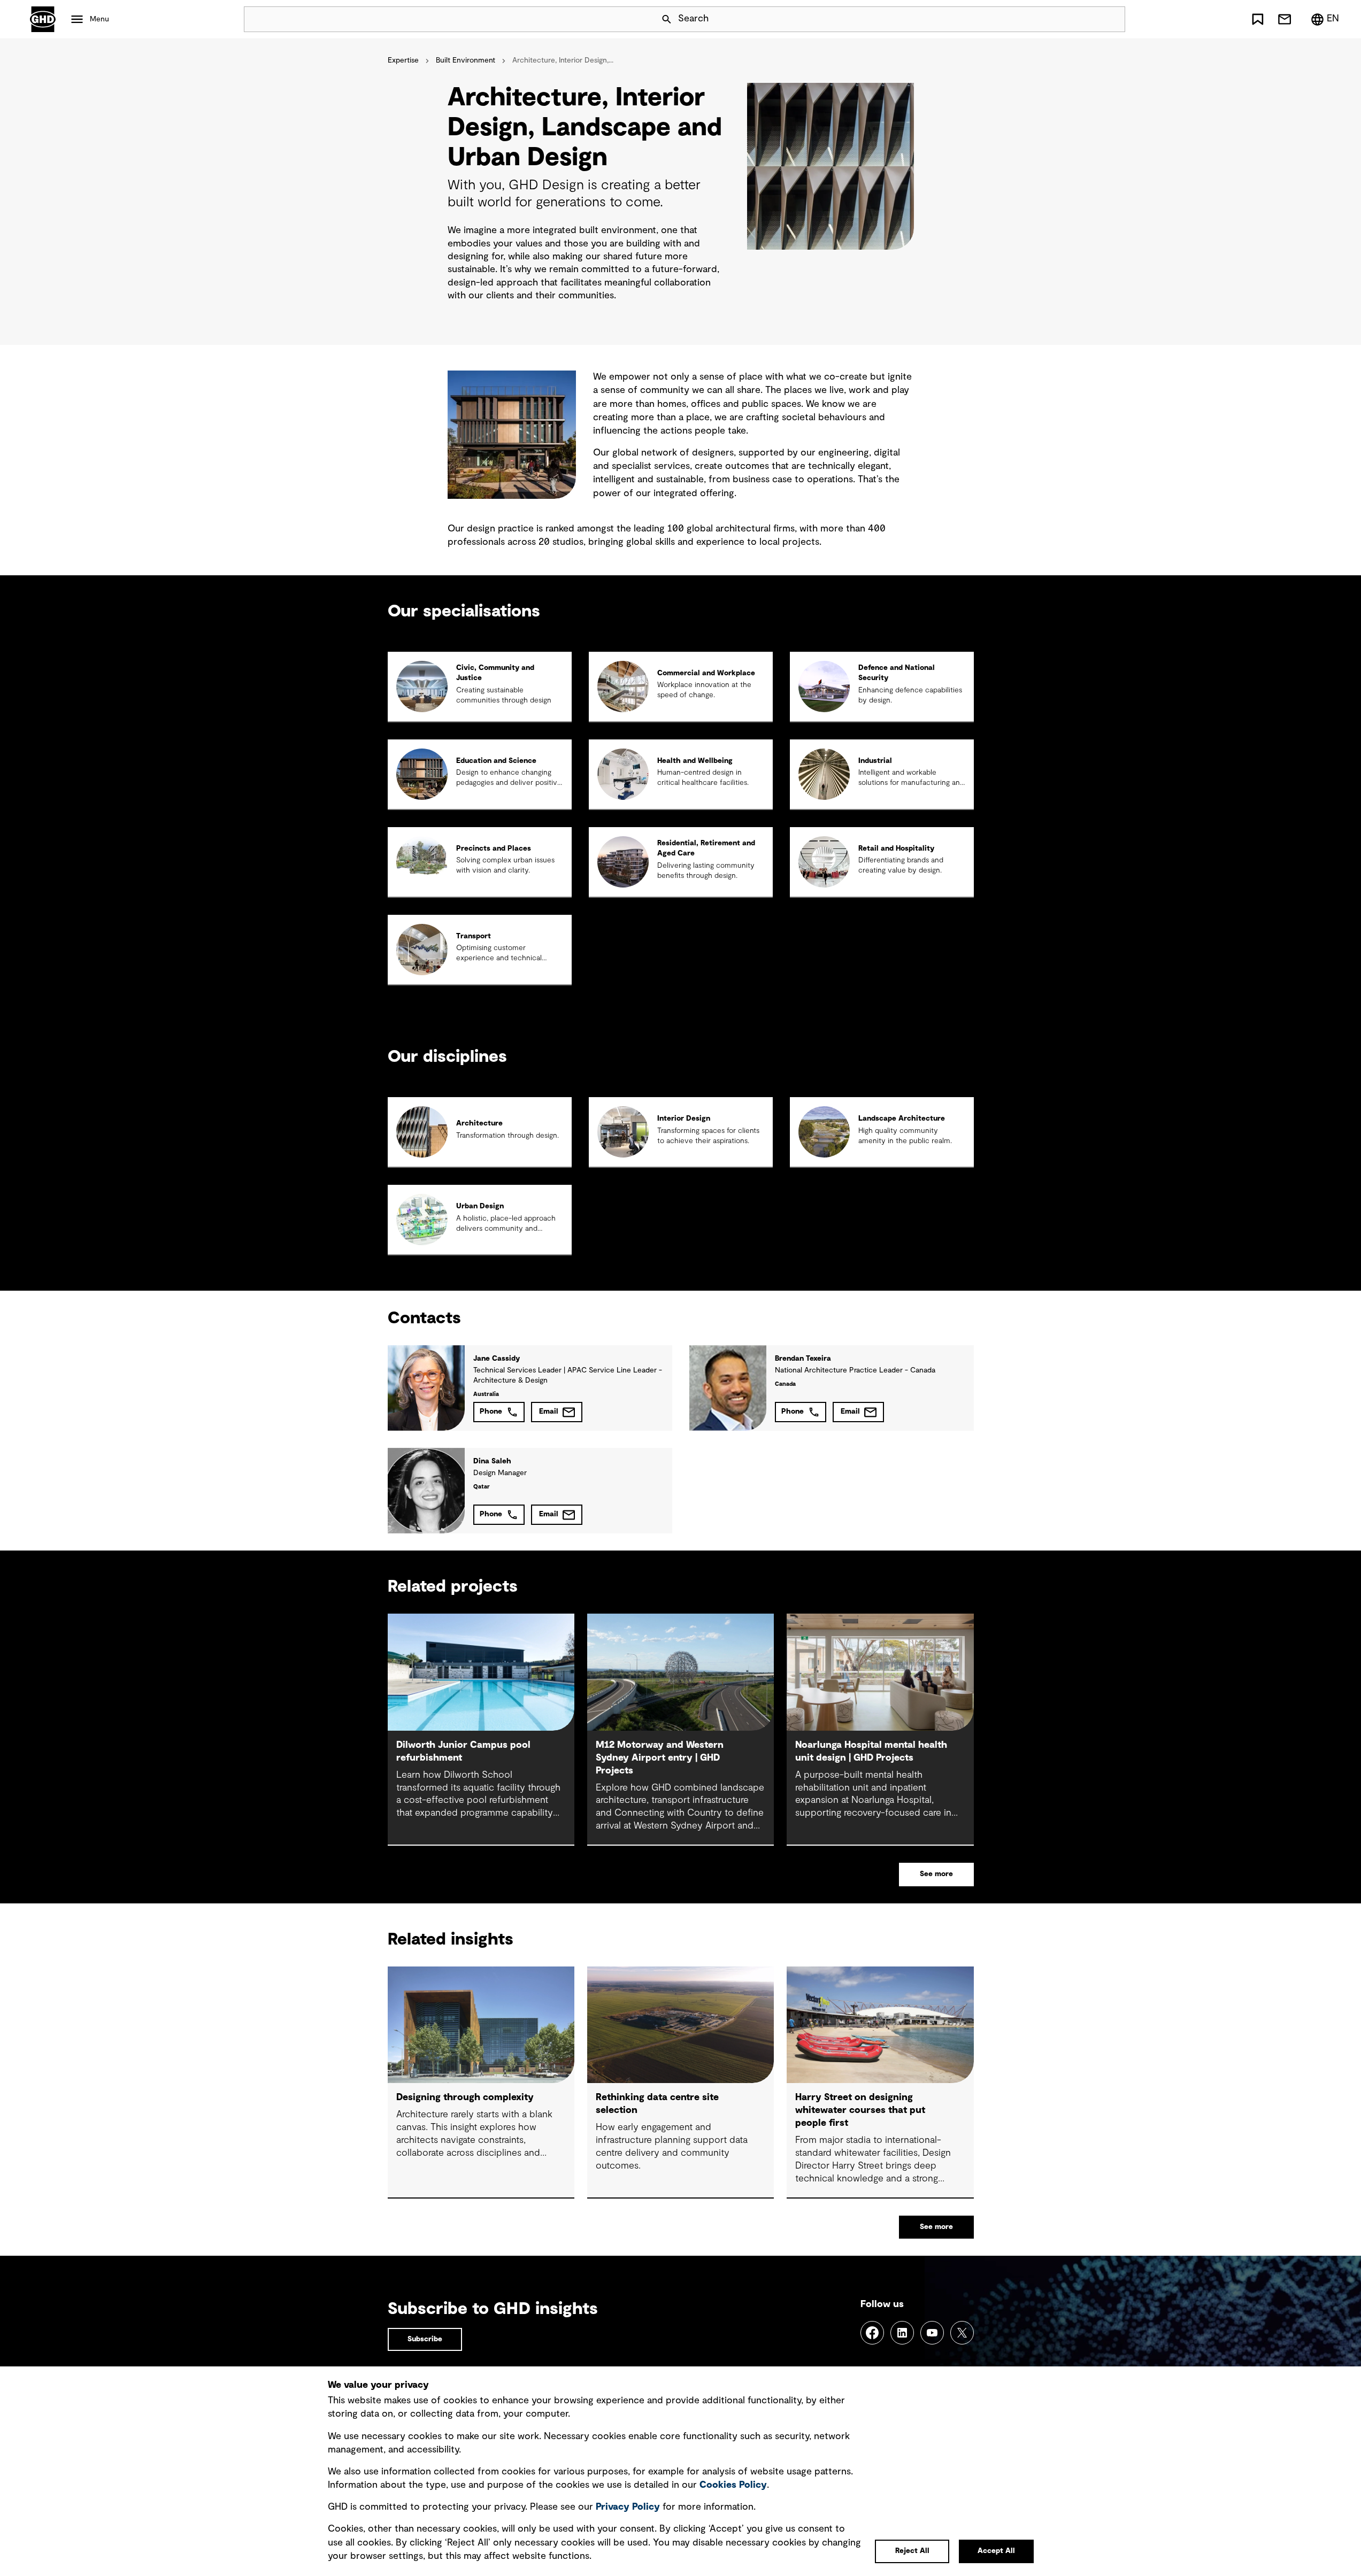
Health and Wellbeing (695, 761)
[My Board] (1258, 19)
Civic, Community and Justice (495, 673)
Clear (1087, 19)
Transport (474, 936)
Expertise (403, 60)
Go (1112, 19)
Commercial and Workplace (706, 673)
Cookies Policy (733, 2485)
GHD (43, 19)
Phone (491, 1412)
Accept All (996, 2551)
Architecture (479, 1123)
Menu (99, 19)
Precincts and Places (494, 849)
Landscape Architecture (902, 1119)
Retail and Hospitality (896, 849)
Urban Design (480, 1206)
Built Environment (466, 60)
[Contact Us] (1285, 19)
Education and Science (496, 761)
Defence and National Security (897, 673)
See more (936, 1874)
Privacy (628, 2507)
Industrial (875, 761)
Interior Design (684, 1119)
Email (549, 1412)
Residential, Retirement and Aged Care (706, 848)
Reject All (912, 2551)
